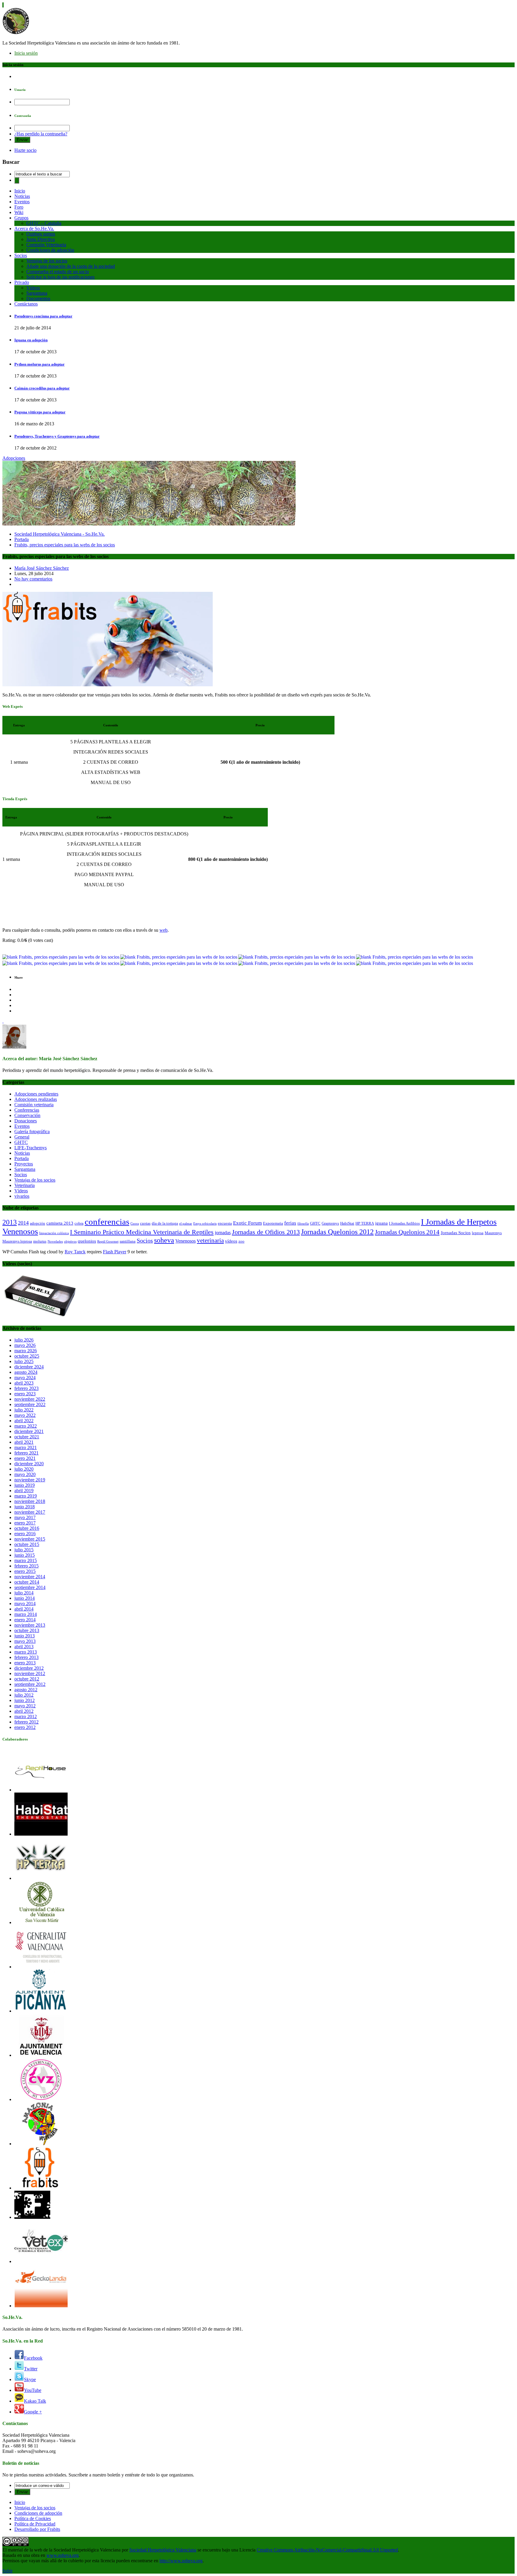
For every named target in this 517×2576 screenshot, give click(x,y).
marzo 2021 (26, 1447)
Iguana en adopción (31, 340)
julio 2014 (24, 1593)
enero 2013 (25, 1663)
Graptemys (330, 1223)
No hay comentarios (33, 579)
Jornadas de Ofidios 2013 (266, 1232)
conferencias (107, 1222)
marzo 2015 (26, 1560)
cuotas (145, 1223)
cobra (79, 1223)
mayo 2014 (25, 1603)
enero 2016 (25, 1534)
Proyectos (24, 1164)
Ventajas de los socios (47, 261)
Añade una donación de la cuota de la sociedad (71, 266)
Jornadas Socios (456, 1233)
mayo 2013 (25, 1641)
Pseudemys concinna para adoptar (43, 316)
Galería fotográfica (32, 1132)
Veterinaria (25, 1185)
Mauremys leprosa (17, 1241)
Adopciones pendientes (36, 1094)
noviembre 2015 (30, 1539)
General (22, 1137)
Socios (21, 255)
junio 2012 (25, 1700)
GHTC (21, 1142)
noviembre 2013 (30, 1625)
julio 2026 (24, 1340)
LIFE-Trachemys (31, 1148)
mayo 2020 (25, 1474)
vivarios (22, 1196)
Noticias (22, 196)
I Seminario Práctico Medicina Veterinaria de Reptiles (142, 1232)
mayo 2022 (25, 1415)
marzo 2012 (26, 1716)
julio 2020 (24, 1469)
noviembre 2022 (30, 1399)
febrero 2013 (26, 1657)
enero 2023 (25, 1394)
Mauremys (493, 1233)
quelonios (87, 1241)
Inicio (20, 191)
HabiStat (347, 1223)
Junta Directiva (41, 239)
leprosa (478, 1233)
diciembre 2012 (29, 1668)
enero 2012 (25, 1727)
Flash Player (115, 1252)
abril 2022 (24, 1421)
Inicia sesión (26, 53)
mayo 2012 (25, 1706)
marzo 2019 (26, 1496)
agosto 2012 (26, 1690)
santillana (128, 1241)
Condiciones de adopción (50, 250)
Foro (19, 207)
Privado (22, 282)
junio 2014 (25, 1598)
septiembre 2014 (30, 1587)
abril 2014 (24, 1609)
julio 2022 (24, 1410)
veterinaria (210, 1240)
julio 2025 (24, 1361)
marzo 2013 (26, 1652)
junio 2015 (25, 1555)
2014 (23, 1223)
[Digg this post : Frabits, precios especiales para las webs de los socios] (179, 957)
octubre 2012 (27, 1679)
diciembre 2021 (29, 1431)
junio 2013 (25, 1636)
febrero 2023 (26, 1388)
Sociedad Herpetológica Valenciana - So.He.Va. (60, 534)
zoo (241, 1241)
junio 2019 (25, 1485)
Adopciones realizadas (36, 1099)
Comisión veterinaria (34, 1105)
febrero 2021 (26, 1453)
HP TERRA (365, 1223)
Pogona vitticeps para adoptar (40, 412)
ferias (290, 1223)
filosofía (303, 1224)
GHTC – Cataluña (44, 223)
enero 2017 (25, 1523)
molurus (40, 1241)
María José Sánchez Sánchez (42, 568)
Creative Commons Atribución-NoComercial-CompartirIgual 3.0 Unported (327, 2550)
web (164, 930)
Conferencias (27, 1110)
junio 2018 (25, 1507)
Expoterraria (273, 1223)
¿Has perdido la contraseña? (41, 134)
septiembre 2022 (30, 1404)
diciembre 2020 (29, 1464)
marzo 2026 (26, 1351)
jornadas (223, 1233)
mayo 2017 (25, 1517)
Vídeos (33, 288)
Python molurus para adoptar (39, 364)
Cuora (135, 1224)
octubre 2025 (27, 1356)
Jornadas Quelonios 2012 (337, 1232)
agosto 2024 (26, 1372)
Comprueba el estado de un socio (58, 272)
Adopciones (14, 458)
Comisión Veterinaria (46, 245)
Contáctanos (26, 304)
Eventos (22, 202)
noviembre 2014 (30, 1577)
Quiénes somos (41, 234)
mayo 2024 (25, 1378)
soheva (164, 1240)
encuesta (225, 1223)
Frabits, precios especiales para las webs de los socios (65, 545)
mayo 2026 (25, 1345)
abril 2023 (24, 1383)
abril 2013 (24, 1647)
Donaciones (26, 1121)
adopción (38, 1223)
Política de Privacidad (35, 2524)
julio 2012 (24, 1695)
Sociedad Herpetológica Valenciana (163, 2550)
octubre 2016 (27, 1528)
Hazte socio (25, 150)
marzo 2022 (26, 1426)
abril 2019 (24, 1491)
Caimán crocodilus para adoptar (42, 388)
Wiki (19, 212)
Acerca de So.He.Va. (34, 229)
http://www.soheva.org (181, 2561)
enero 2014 (25, 1620)
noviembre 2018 (30, 1501)
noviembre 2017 (30, 1512)
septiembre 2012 (30, 1684)
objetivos (70, 1242)
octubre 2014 (27, 1582)
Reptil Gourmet (108, 1242)
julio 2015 (24, 1550)
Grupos (21, 218)
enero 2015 (25, 1571)
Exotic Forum (247, 1223)
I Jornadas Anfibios (404, 1223)
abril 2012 (24, 1711)
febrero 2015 (26, 1566)
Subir (7, 2571)
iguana (381, 1223)
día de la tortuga (165, 1223)
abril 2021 (24, 1442)
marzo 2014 (26, 1614)
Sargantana (37, 293)
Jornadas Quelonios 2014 (407, 1232)
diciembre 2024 (29, 1367)
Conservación (27, 1115)
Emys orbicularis (205, 1224)
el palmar (186, 1224)
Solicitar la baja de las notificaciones (60, 277)
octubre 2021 (27, 1437)
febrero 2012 (26, 1722)
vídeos (231, 1241)
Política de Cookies (33, 2518)
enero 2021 (25, 1458)
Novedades (55, 1242)
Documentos (38, 298)
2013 (10, 1222)
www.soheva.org (63, 2555)
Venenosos (185, 1241)
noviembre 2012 (30, 1673)
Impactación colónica (54, 1233)
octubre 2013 (27, 1630)
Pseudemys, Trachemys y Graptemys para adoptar (57, 436)
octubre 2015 (27, 1544)
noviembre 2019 (30, 1480)
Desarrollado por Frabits (37, 2529)
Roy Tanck (75, 1252)
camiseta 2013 (60, 1223)
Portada (22, 539)
